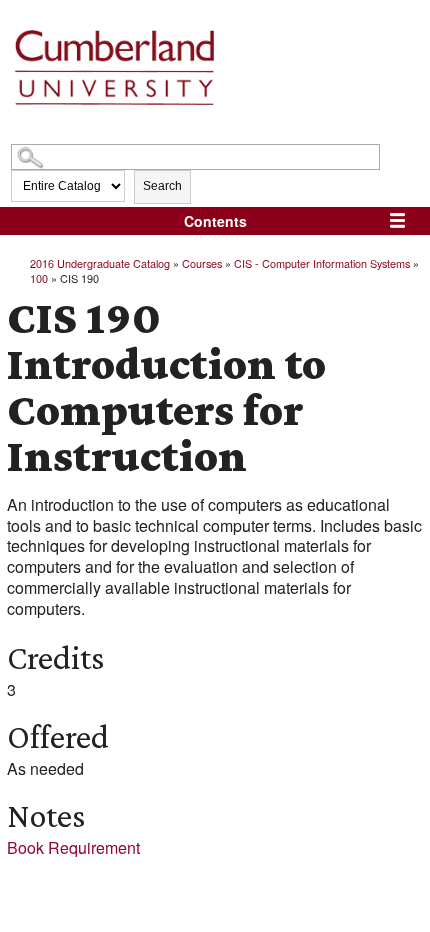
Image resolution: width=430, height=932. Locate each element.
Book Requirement (73, 847)
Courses (202, 263)
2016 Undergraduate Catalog (100, 263)
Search (162, 186)
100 (39, 278)
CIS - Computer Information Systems (322, 263)
